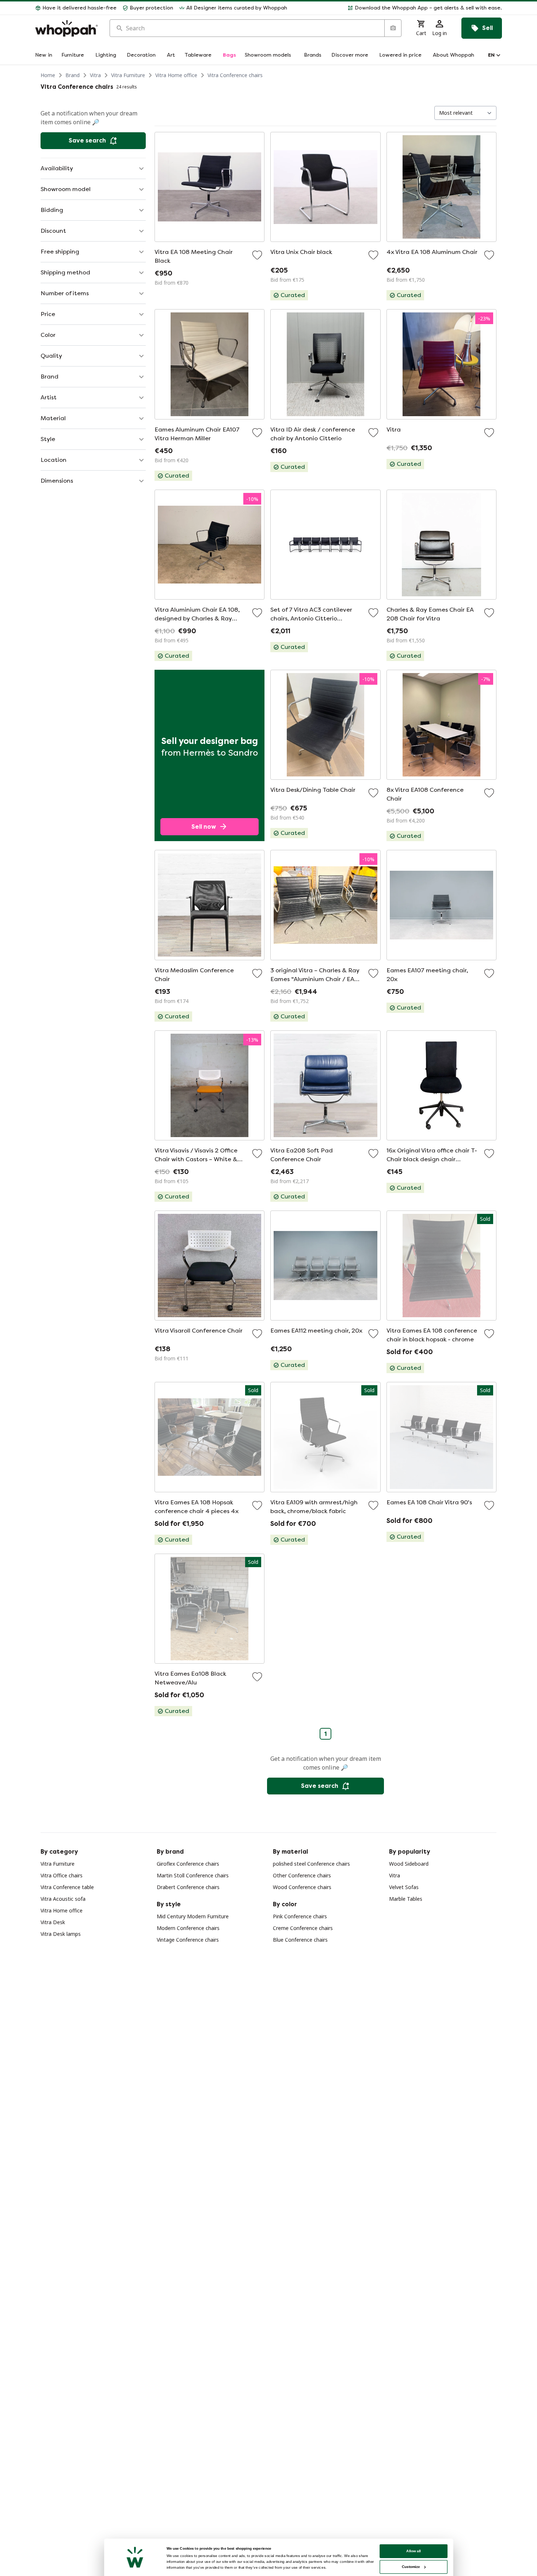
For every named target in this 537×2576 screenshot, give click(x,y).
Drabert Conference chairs (188, 1887)
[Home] (66, 28)
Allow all (414, 2551)
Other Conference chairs (302, 1875)
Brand (73, 75)
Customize (411, 2567)
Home (48, 75)
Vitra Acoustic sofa (63, 1899)
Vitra (95, 75)
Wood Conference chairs (302, 1887)
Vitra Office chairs (62, 1875)
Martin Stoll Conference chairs (193, 1875)
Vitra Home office (176, 75)
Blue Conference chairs (300, 1940)
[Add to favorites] (257, 255)
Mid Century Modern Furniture (193, 1916)
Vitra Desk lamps (61, 1934)
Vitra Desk (53, 1922)
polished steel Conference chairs (311, 1864)
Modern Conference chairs (188, 1928)
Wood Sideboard (409, 1864)
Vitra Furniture (128, 75)
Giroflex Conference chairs (188, 1864)
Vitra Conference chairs (235, 75)
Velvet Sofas (404, 1887)
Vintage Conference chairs (188, 1940)
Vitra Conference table (67, 1887)
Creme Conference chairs (303, 1928)
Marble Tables (406, 1899)
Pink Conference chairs (300, 1916)
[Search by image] (393, 28)
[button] (397, 8)
